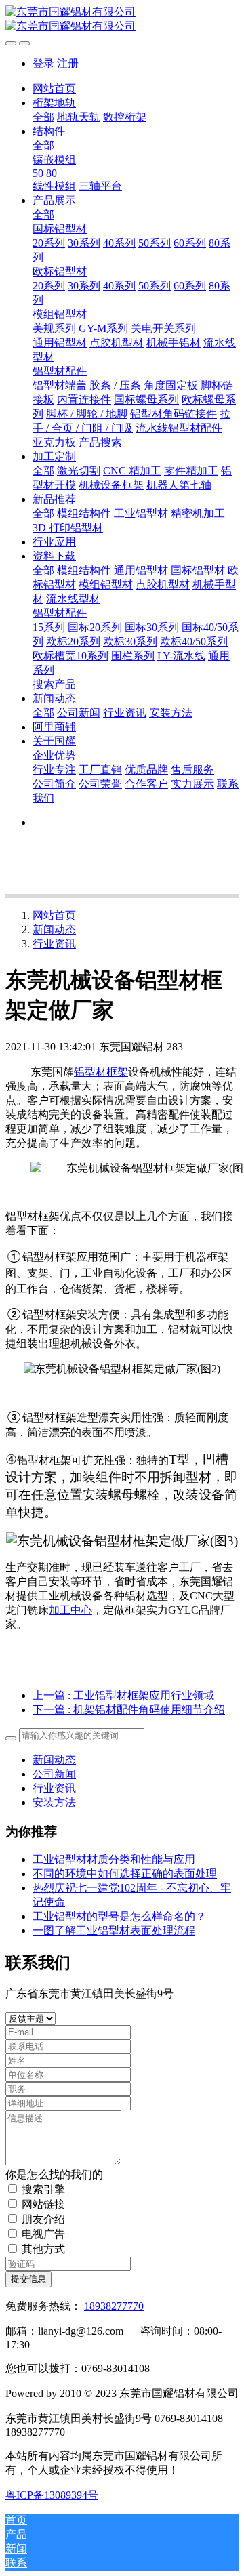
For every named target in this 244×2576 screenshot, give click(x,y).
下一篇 (129, 1710)
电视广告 (43, 2234)
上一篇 (123, 1695)
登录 (43, 63)
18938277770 (114, 2306)
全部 (43, 117)
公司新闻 (54, 1774)
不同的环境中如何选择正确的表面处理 (125, 1874)
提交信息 (28, 2279)
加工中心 (70, 1610)
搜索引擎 (43, 2189)
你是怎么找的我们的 (54, 2174)
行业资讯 (54, 944)
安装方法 (54, 1802)
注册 (68, 63)
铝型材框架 (101, 1072)
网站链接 (43, 2204)
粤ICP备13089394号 (52, 2495)
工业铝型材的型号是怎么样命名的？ (119, 1916)
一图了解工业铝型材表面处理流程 (114, 1930)
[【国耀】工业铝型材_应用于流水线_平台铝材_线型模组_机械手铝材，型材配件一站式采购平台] (122, 20)
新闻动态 (54, 929)
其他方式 (43, 2249)
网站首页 (54, 88)
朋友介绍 (43, 2219)
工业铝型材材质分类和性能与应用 (114, 1859)
